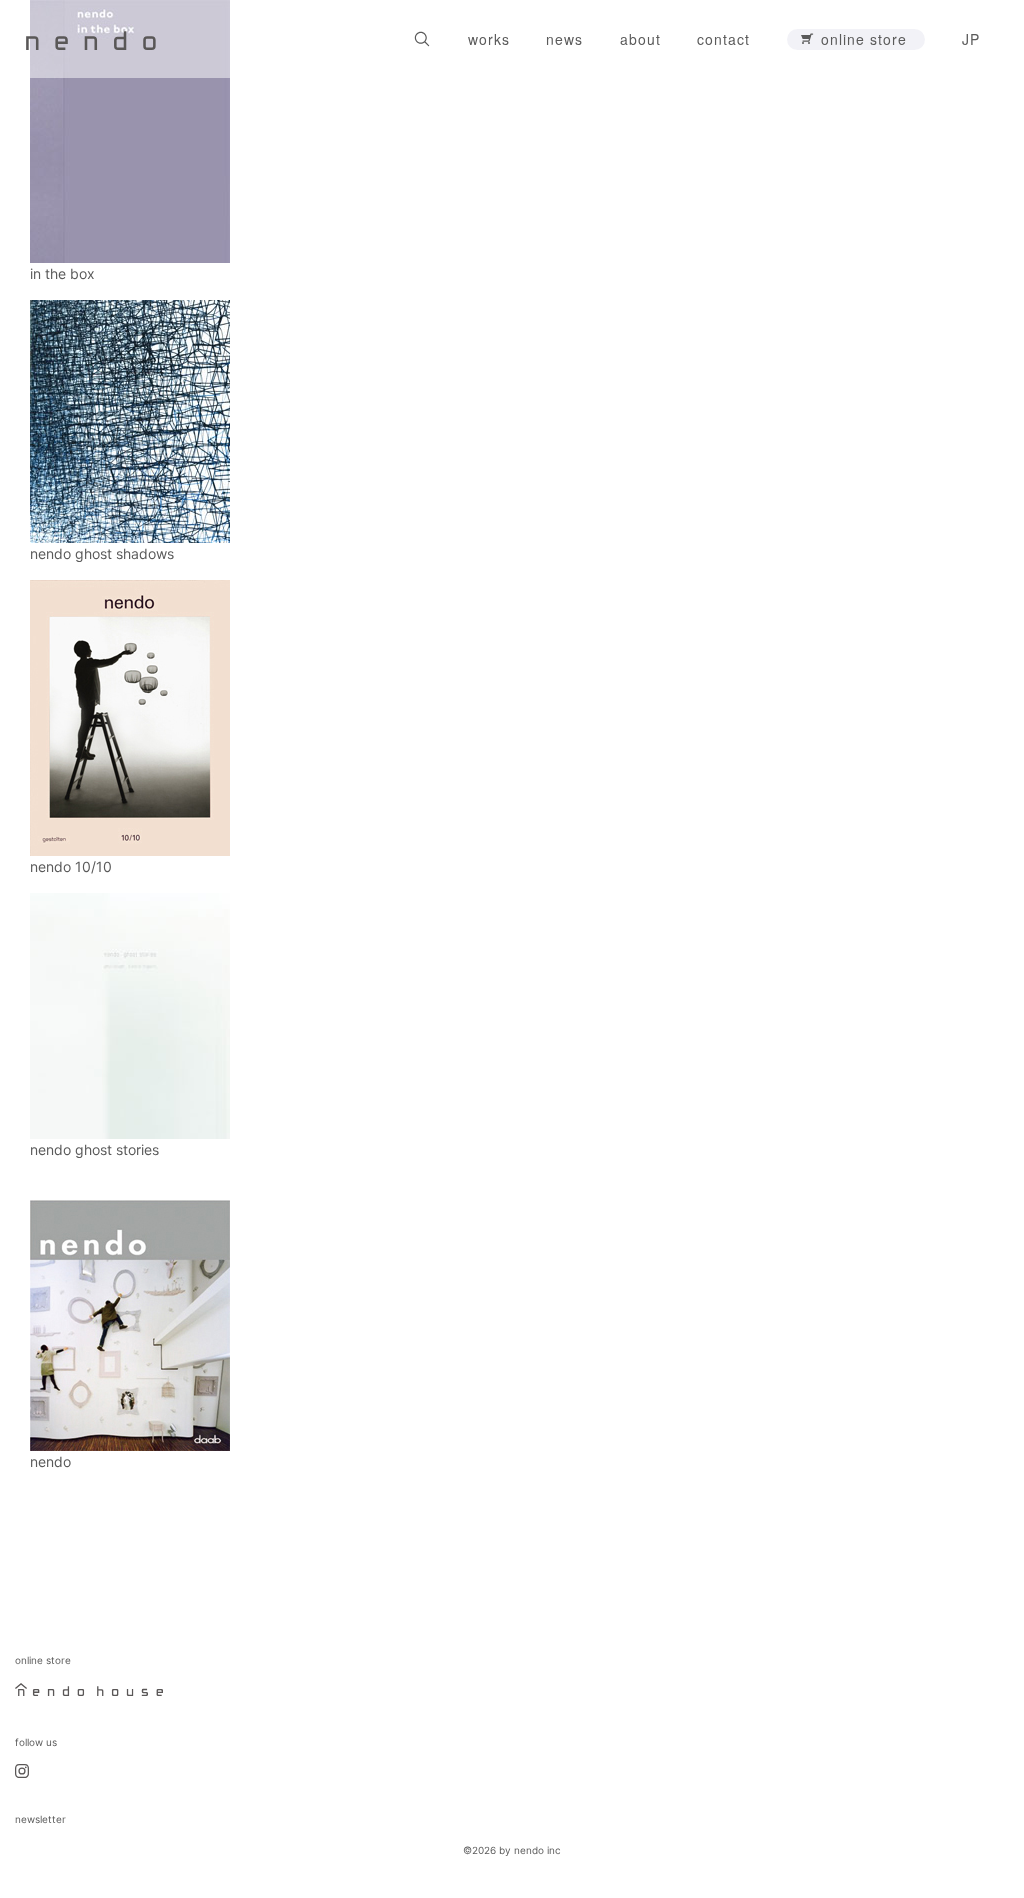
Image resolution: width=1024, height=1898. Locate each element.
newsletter (40, 1819)
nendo (50, 1461)
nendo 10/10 (71, 866)
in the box (62, 273)
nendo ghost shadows (102, 553)
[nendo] (91, 39)
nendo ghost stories (94, 1149)
